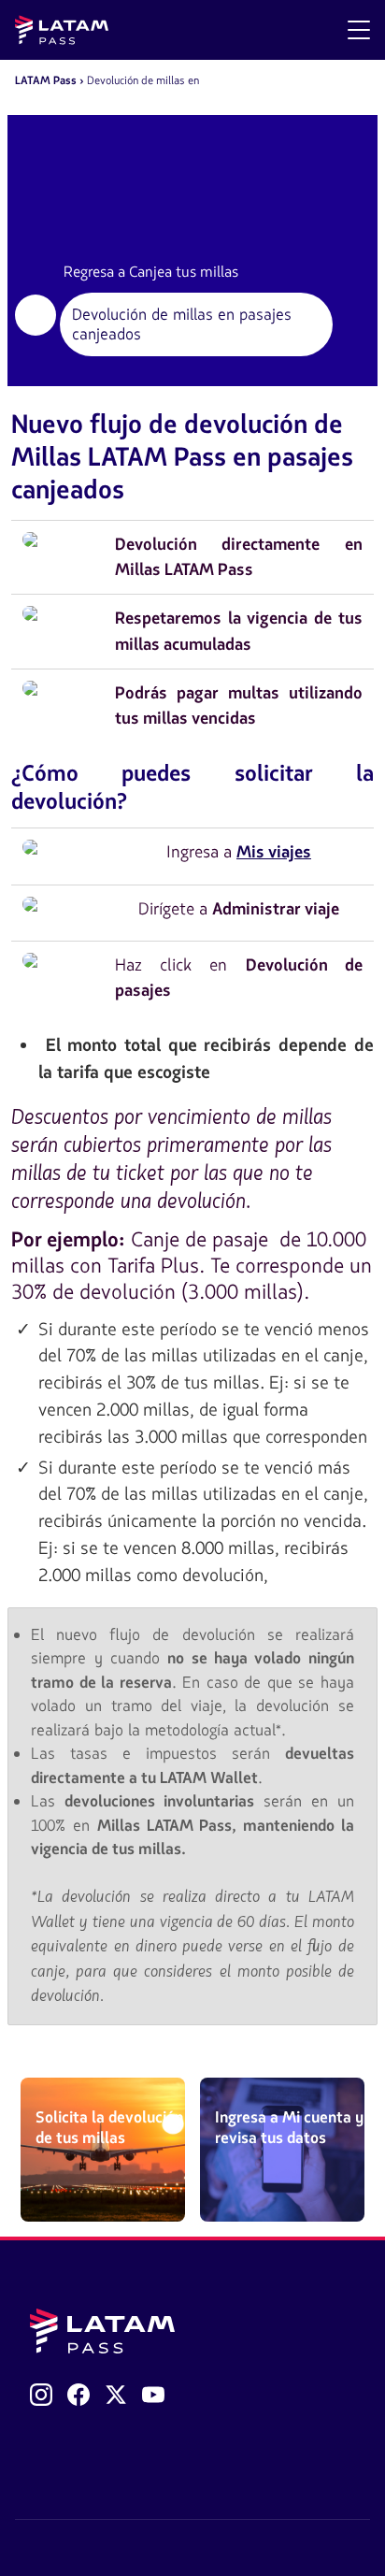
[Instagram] (41, 2395)
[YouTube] (153, 2395)
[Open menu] (359, 30)
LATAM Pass (46, 80)
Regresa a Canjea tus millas (151, 272)
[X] (116, 2395)
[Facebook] (78, 2395)
